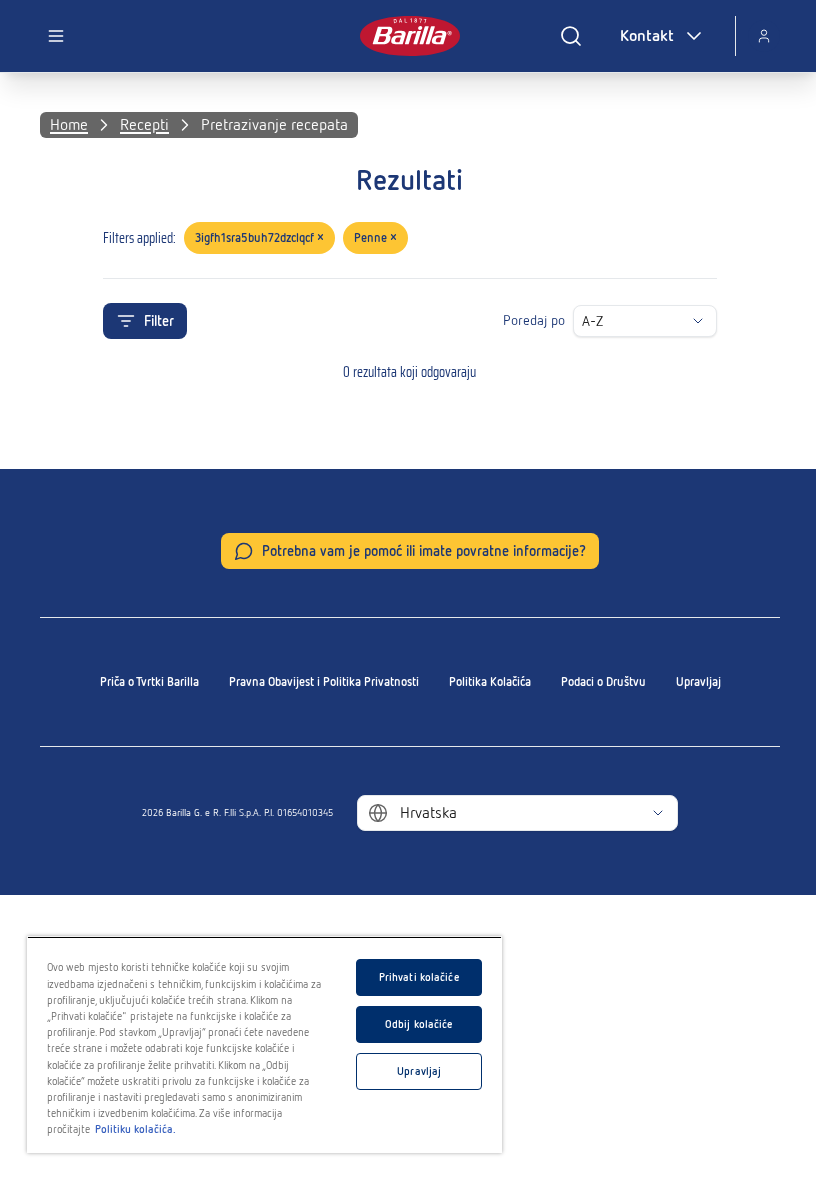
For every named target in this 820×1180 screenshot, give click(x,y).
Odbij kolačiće (419, 1024)
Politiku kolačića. (135, 1129)
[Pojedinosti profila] (764, 36)
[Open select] (698, 321)
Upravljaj (698, 682)
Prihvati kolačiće (419, 977)
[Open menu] (56, 36)
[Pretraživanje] (571, 36)
